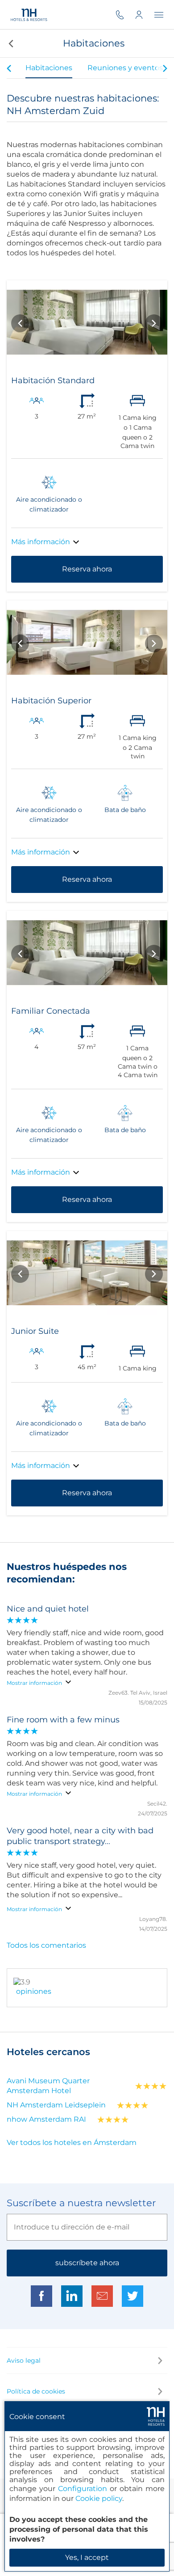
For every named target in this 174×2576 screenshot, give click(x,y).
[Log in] (145, 15)
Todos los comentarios (46, 1945)
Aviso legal (24, 2360)
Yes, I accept (87, 2557)
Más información (41, 542)
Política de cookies (36, 2391)
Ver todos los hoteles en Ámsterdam (72, 2142)
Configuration (83, 2489)
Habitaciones (49, 68)
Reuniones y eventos (125, 68)
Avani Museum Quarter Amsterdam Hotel (48, 2086)
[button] (10, 43)
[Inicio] (29, 15)
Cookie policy (99, 2498)
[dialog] (87, 2486)
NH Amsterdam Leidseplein (56, 2105)
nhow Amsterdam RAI (46, 2119)
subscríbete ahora (87, 2263)
